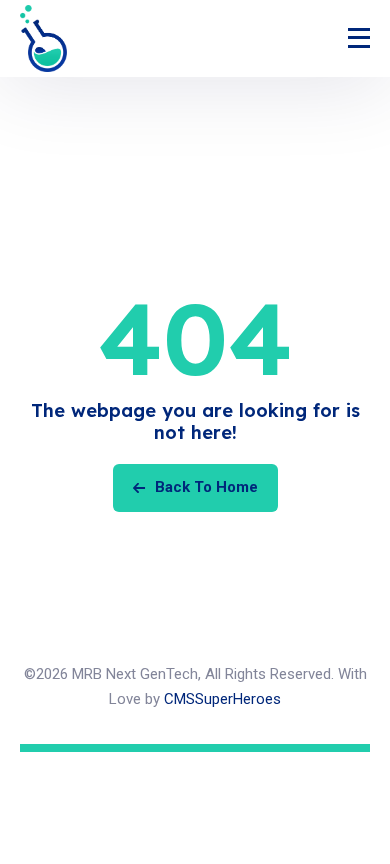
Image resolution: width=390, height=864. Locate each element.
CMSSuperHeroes (222, 699)
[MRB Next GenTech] (43, 38)
